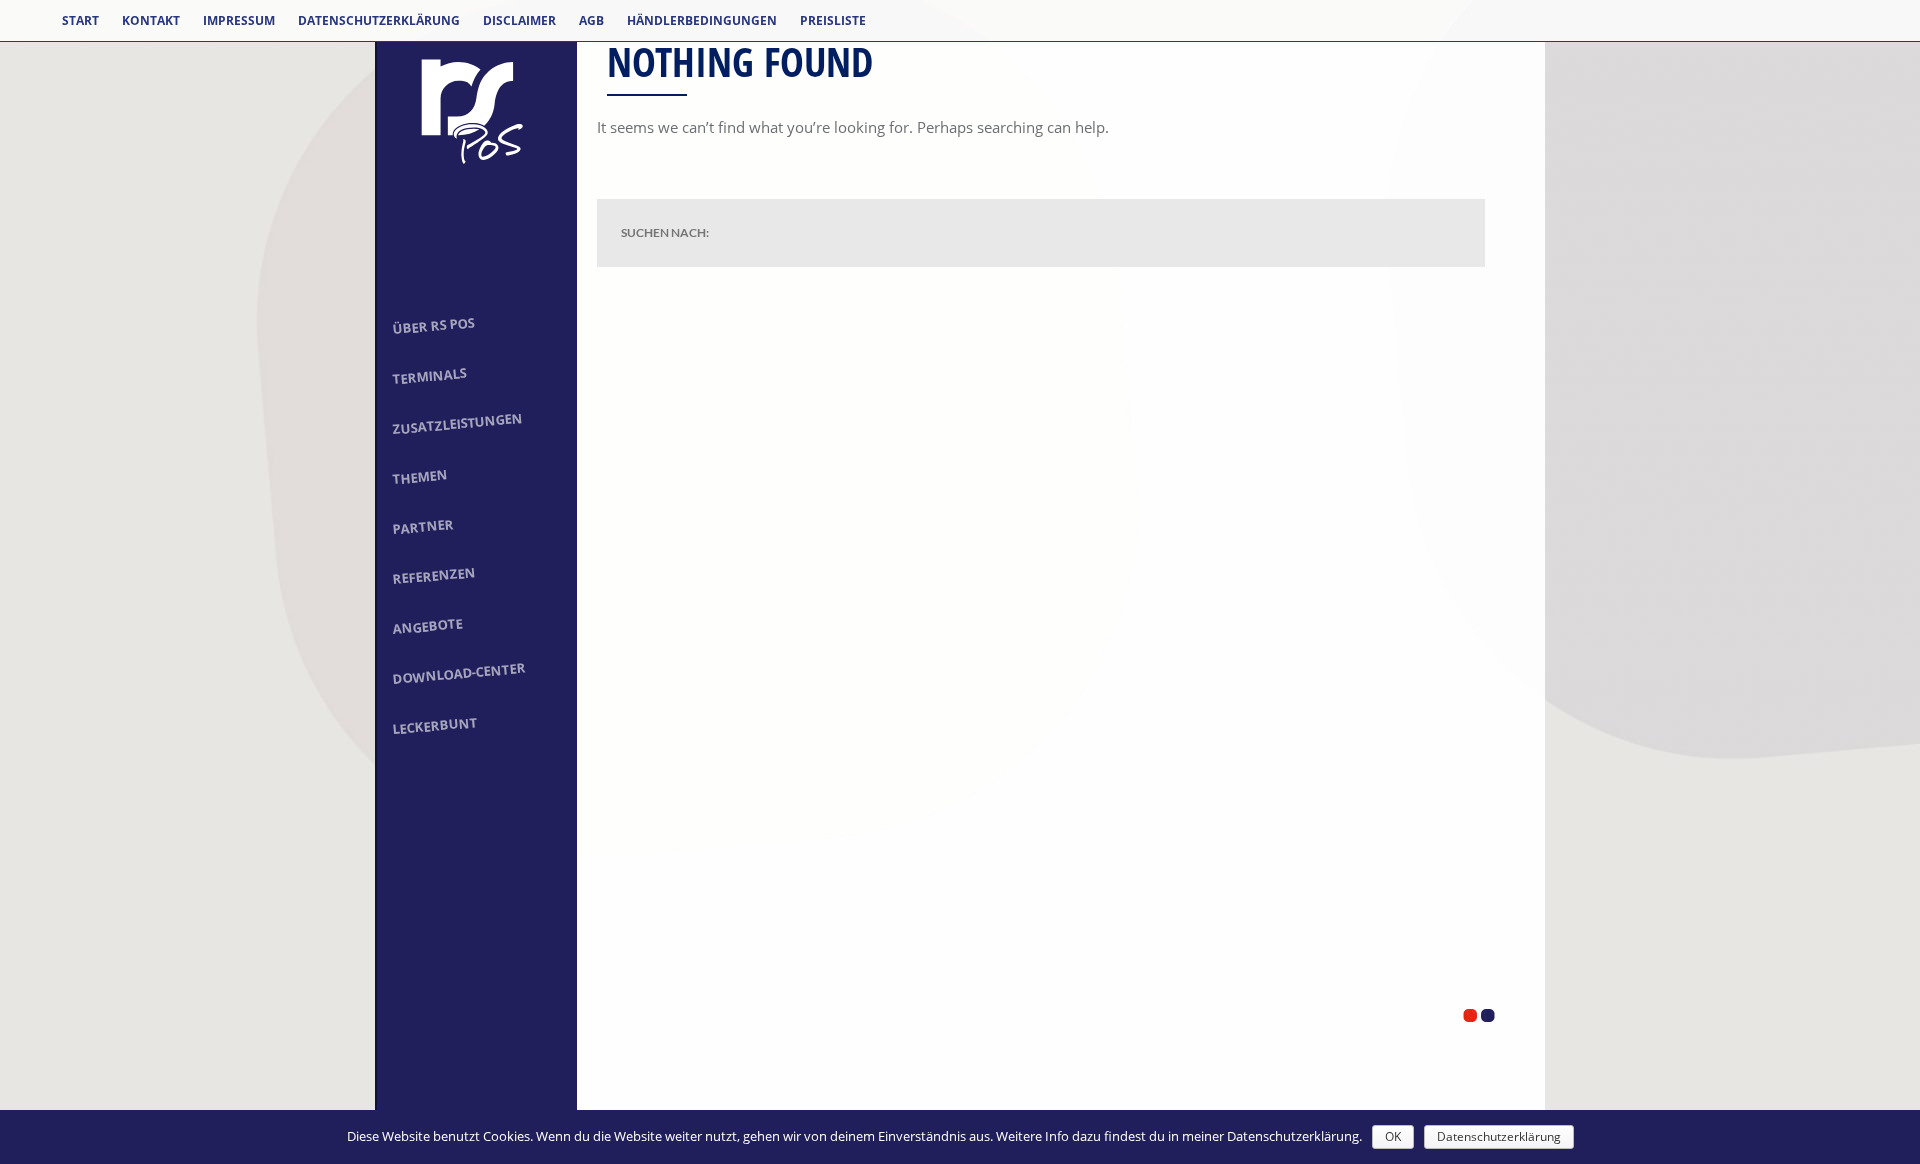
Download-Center (459, 674)
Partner (423, 526)
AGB (591, 20)
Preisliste (833, 20)
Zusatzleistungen (458, 423)
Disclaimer (519, 20)
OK (1393, 1136)
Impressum (239, 20)
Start (80, 20)
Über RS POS (433, 325)
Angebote (427, 626)
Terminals (429, 376)
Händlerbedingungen (702, 20)
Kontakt (151, 20)
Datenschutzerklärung (379, 20)
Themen (420, 477)
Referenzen (434, 575)
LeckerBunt (435, 725)
